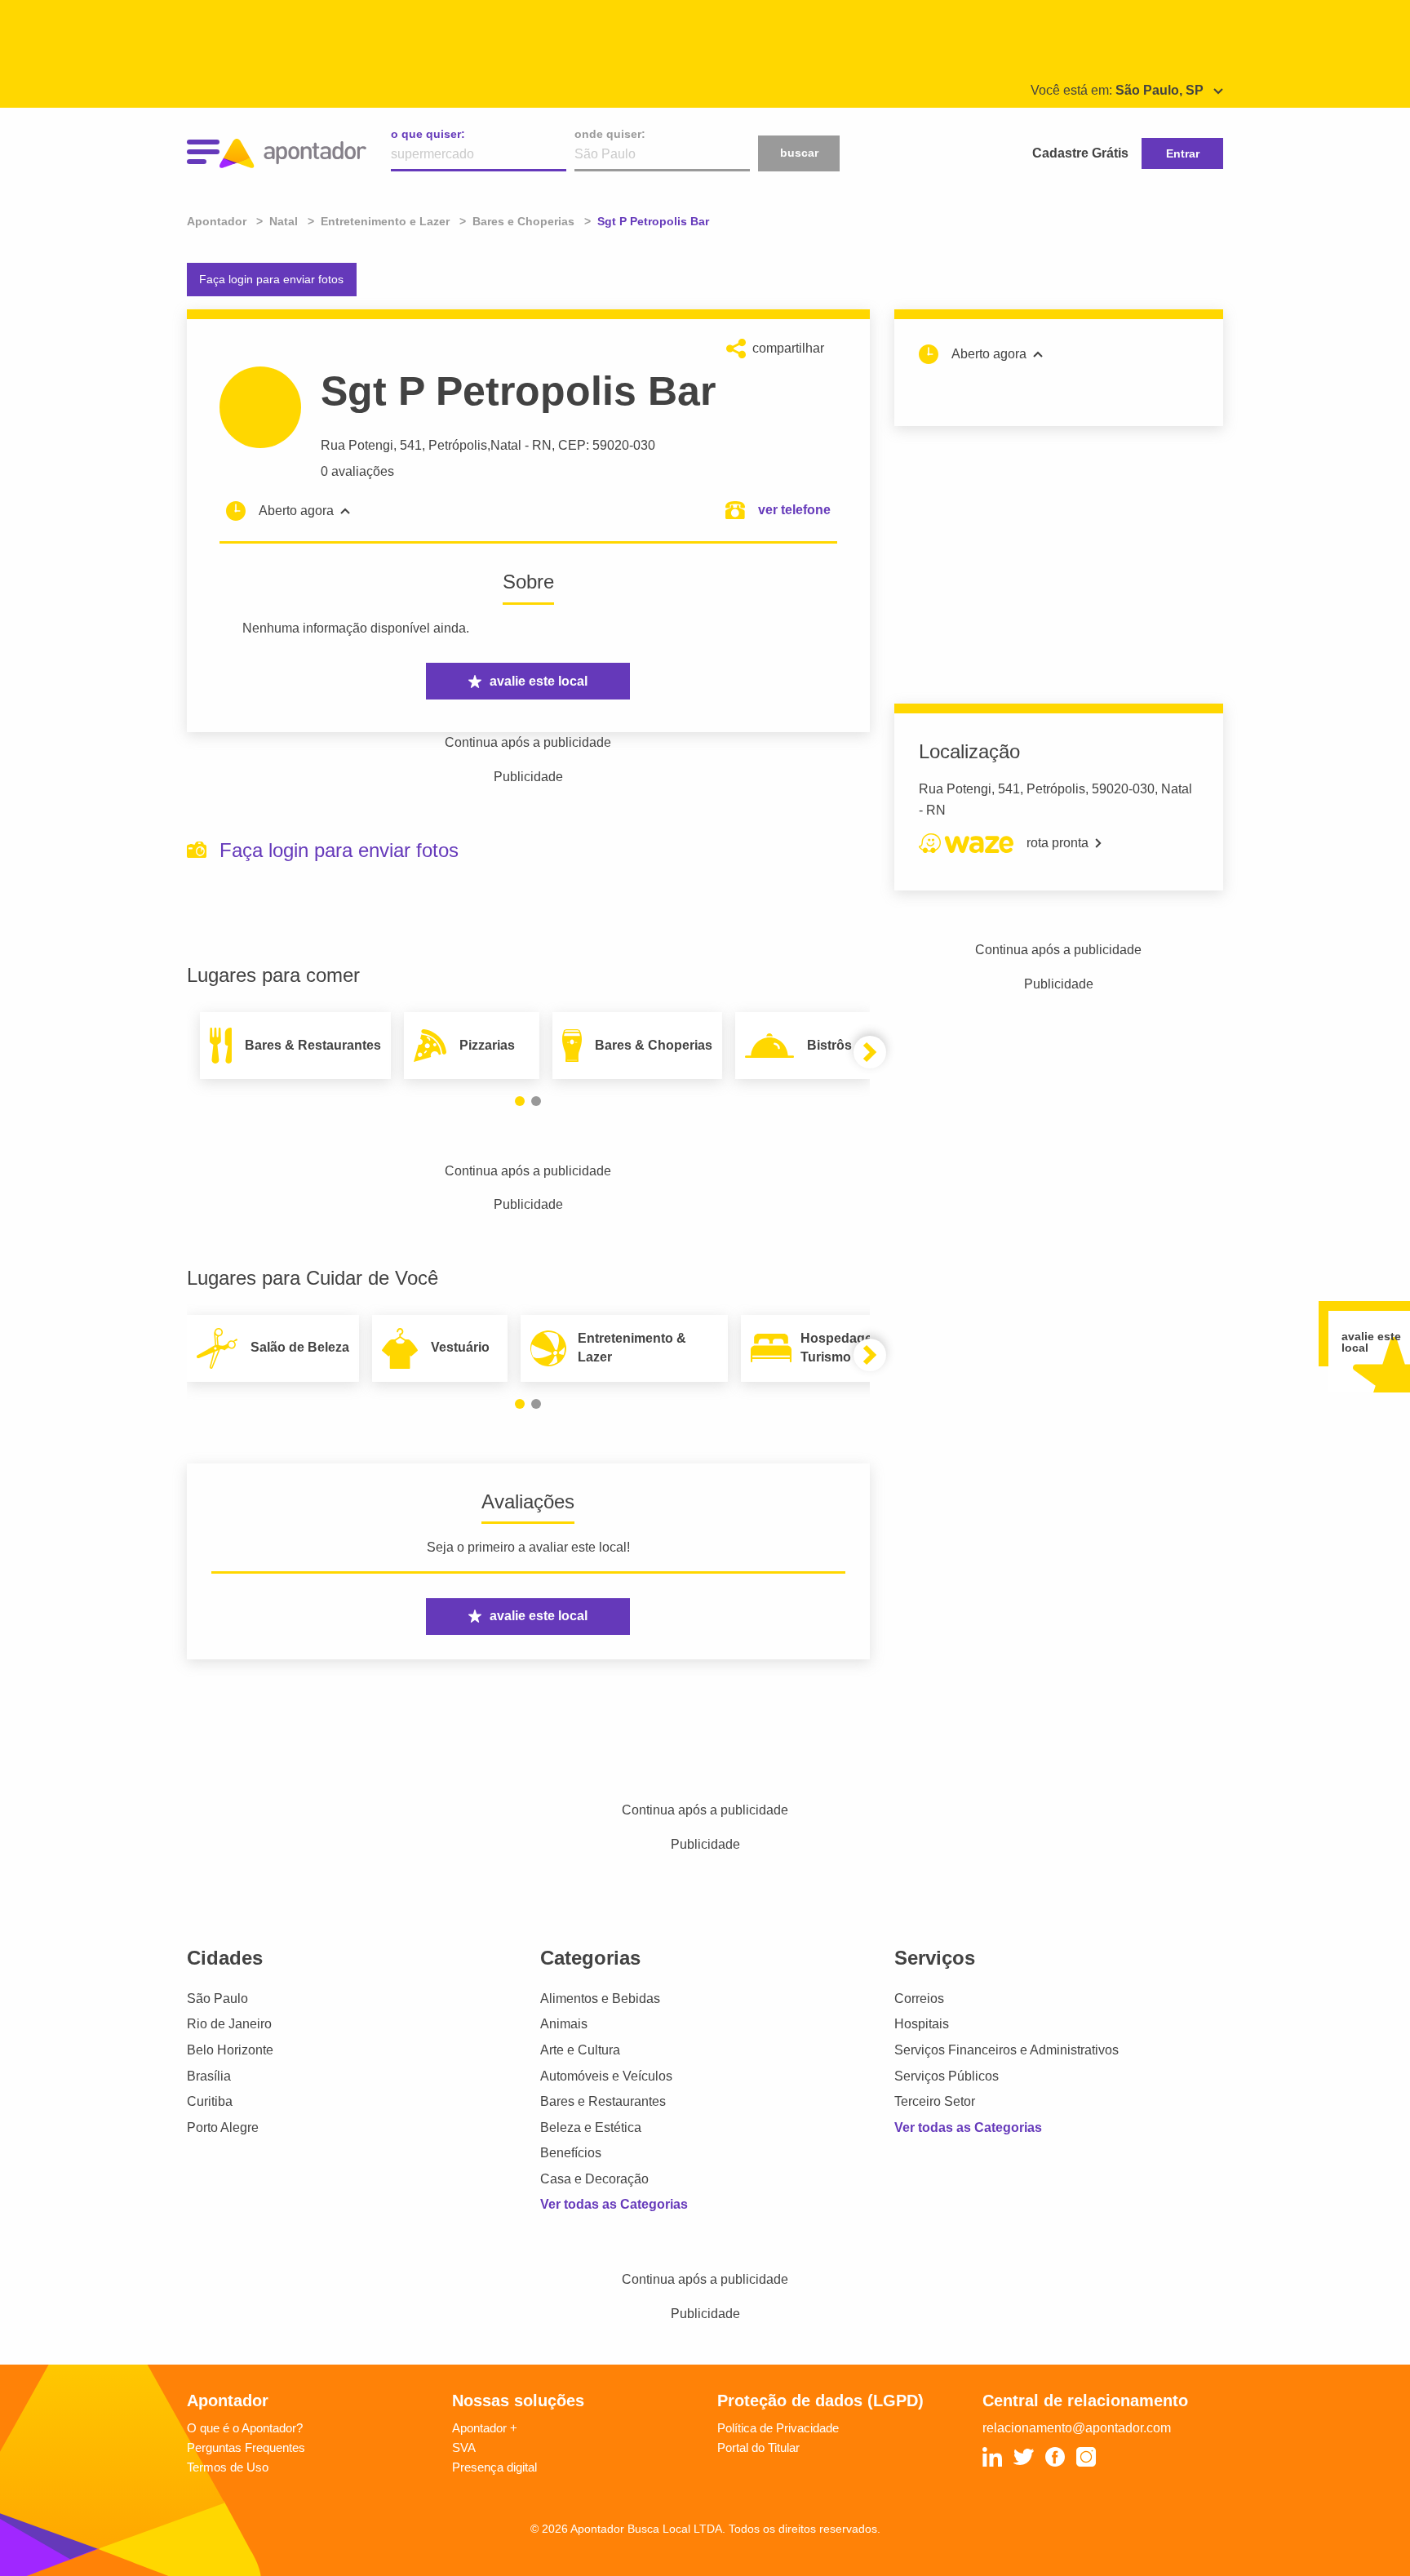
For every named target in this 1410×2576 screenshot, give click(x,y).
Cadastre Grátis (1080, 153)
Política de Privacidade (778, 2428)
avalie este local (539, 681)
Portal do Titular (758, 2447)
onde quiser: (610, 134)
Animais (564, 2024)
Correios (919, 1999)
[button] (520, 1101)
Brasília (209, 2076)
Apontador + (485, 2428)
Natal (506, 445)
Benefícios (571, 2153)
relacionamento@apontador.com (1077, 2428)
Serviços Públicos (947, 2076)
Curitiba (210, 2101)
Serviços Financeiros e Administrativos (1007, 2050)
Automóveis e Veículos (606, 2076)
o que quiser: (428, 134)
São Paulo (217, 1999)
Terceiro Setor (935, 2101)
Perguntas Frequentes (246, 2447)
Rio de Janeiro (229, 2024)
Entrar (1183, 153)
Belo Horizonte (230, 2050)
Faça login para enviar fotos (271, 279)
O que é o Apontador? (245, 2428)
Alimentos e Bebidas (600, 1999)
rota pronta (1057, 843)
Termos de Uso (228, 2467)
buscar (799, 153)
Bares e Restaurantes (603, 2101)
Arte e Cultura (580, 2050)
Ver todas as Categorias (614, 2204)
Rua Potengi (357, 445)
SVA (464, 2447)
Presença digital (494, 2467)
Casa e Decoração (594, 2179)
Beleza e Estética (591, 2127)
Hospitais (922, 2024)
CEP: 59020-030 (607, 445)
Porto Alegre (223, 2127)
